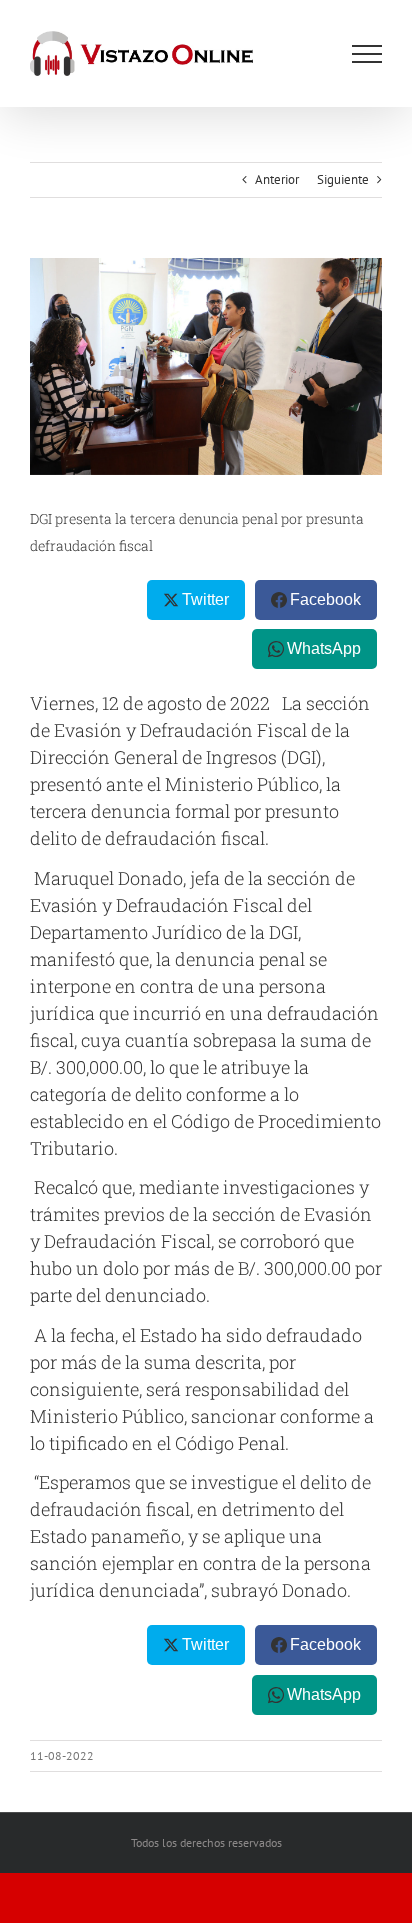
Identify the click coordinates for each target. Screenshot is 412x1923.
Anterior (277, 179)
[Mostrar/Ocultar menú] (367, 54)
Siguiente (343, 179)
